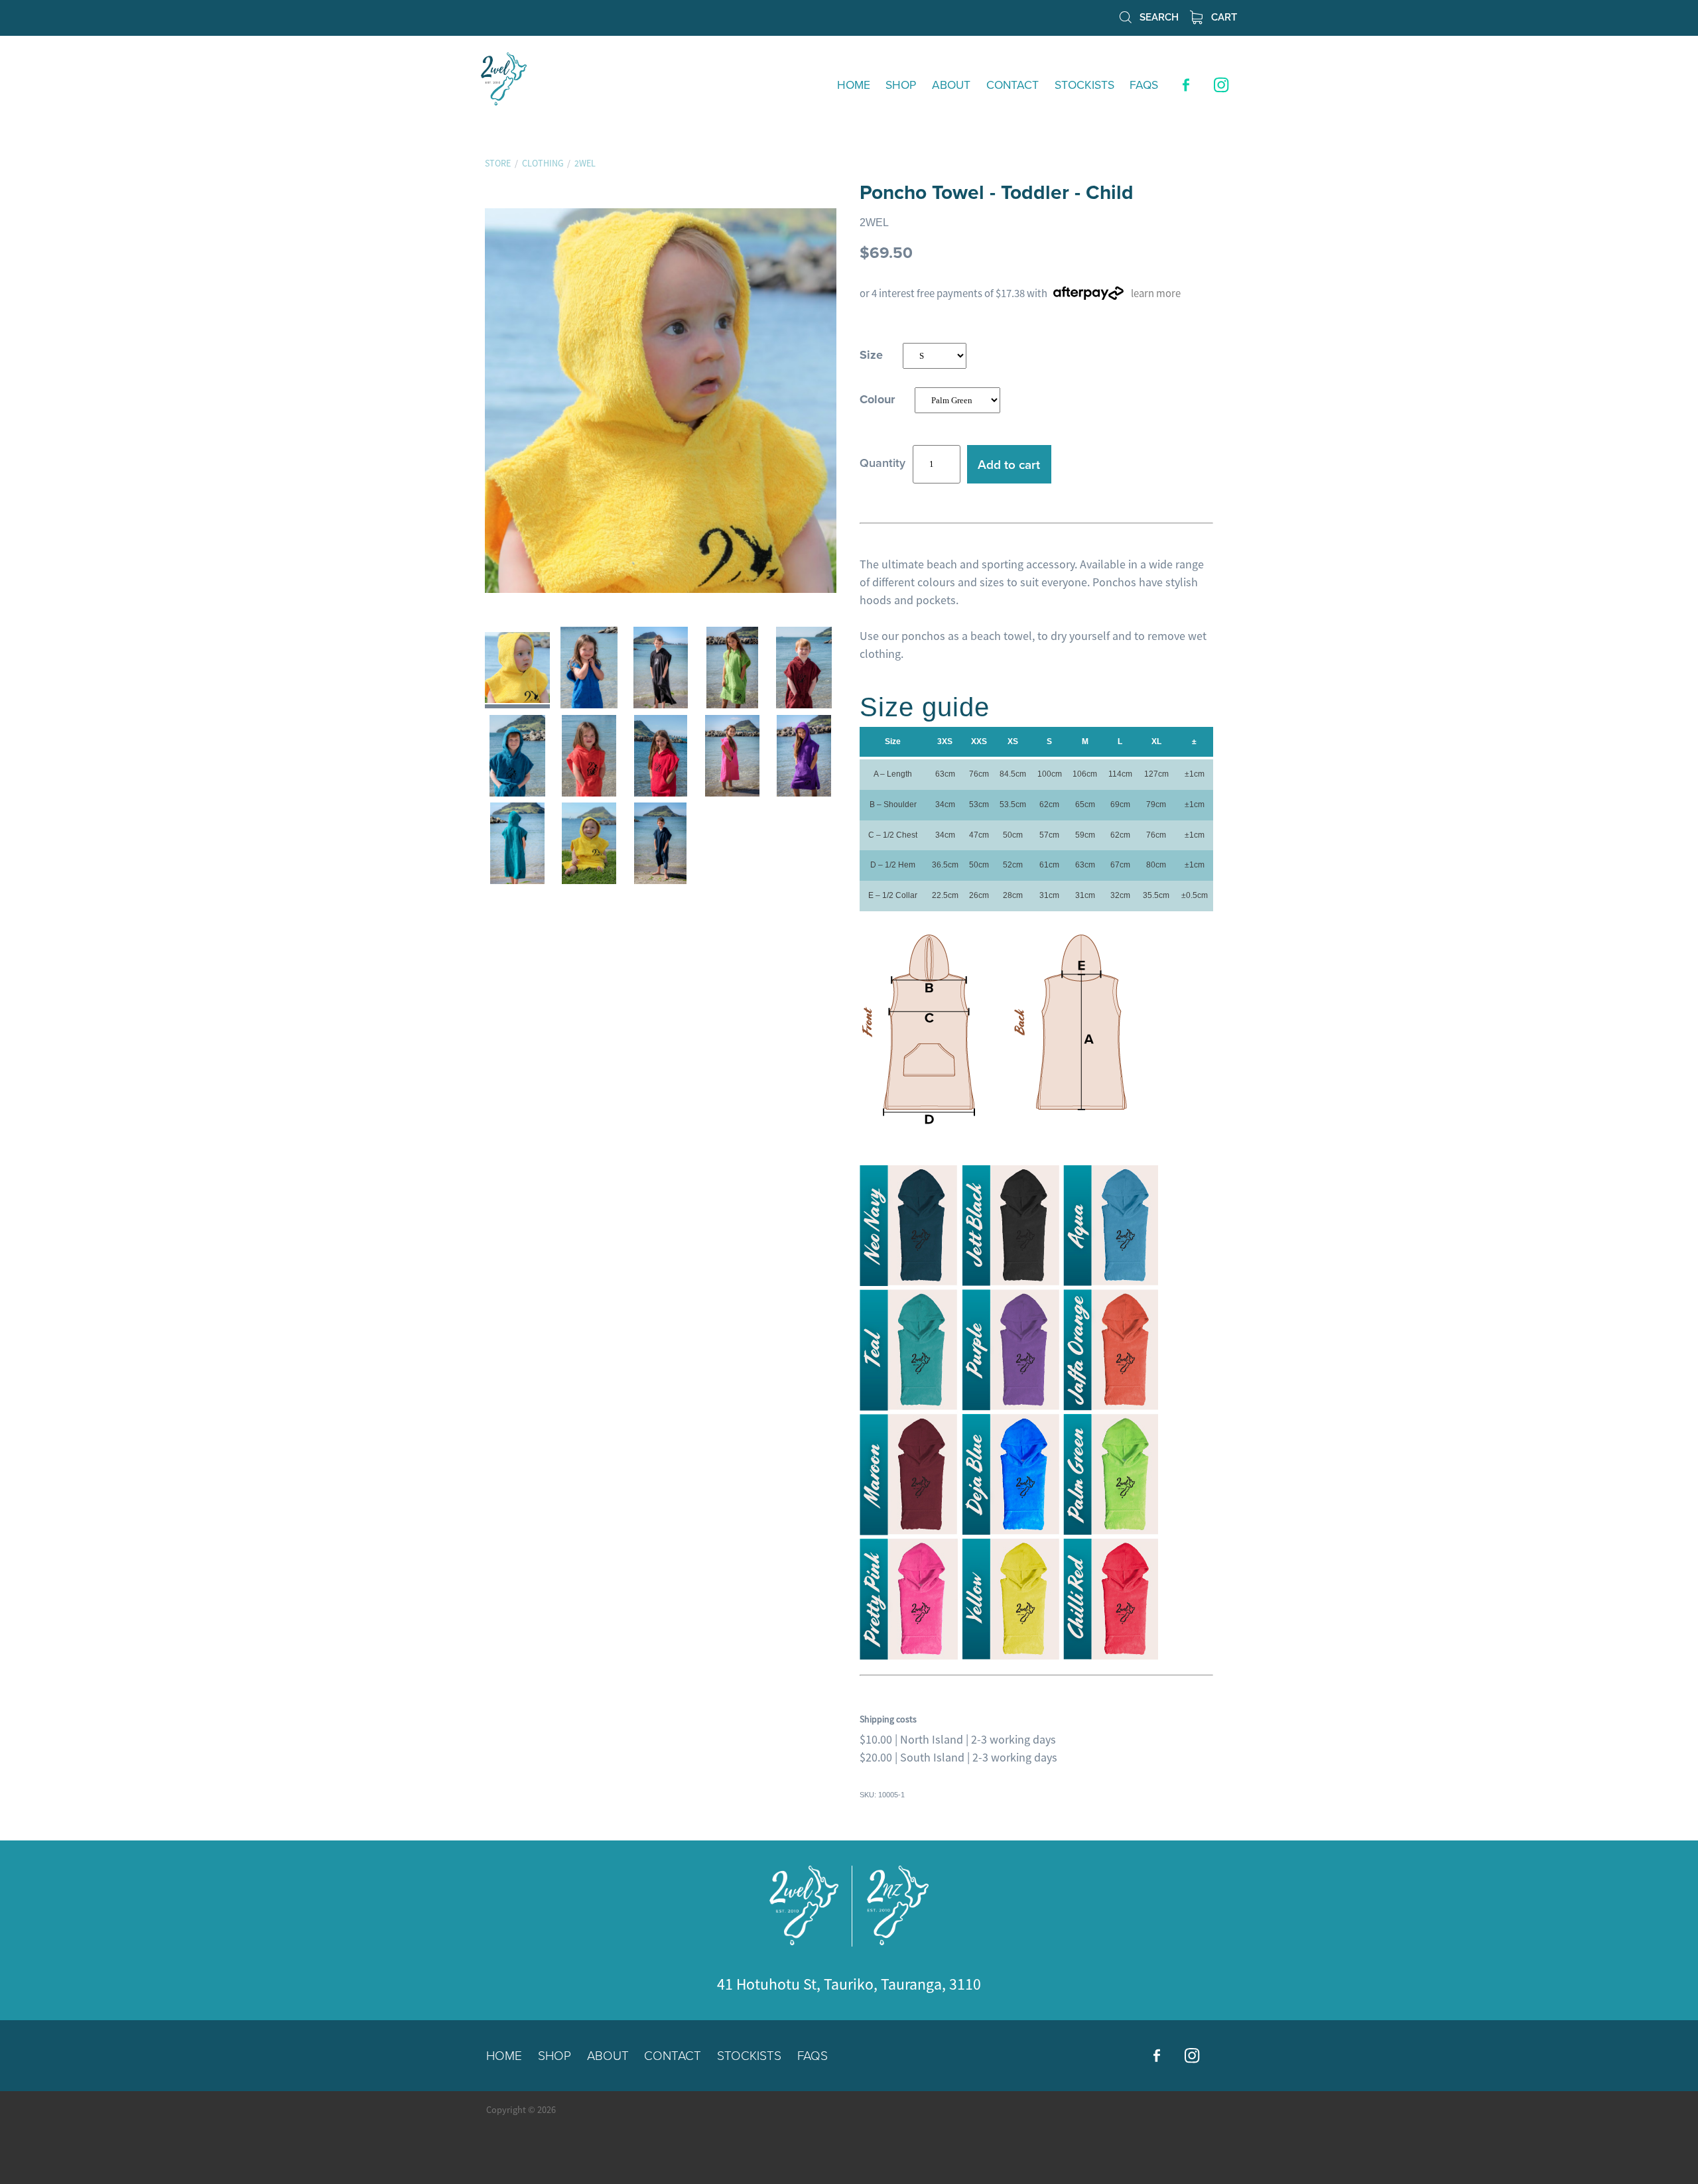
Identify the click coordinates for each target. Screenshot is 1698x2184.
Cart (1223, 16)
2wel (585, 163)
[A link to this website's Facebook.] (1186, 85)
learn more (1156, 293)
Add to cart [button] (1009, 464)
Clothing (543, 163)
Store (498, 163)
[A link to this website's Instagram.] (1222, 85)
